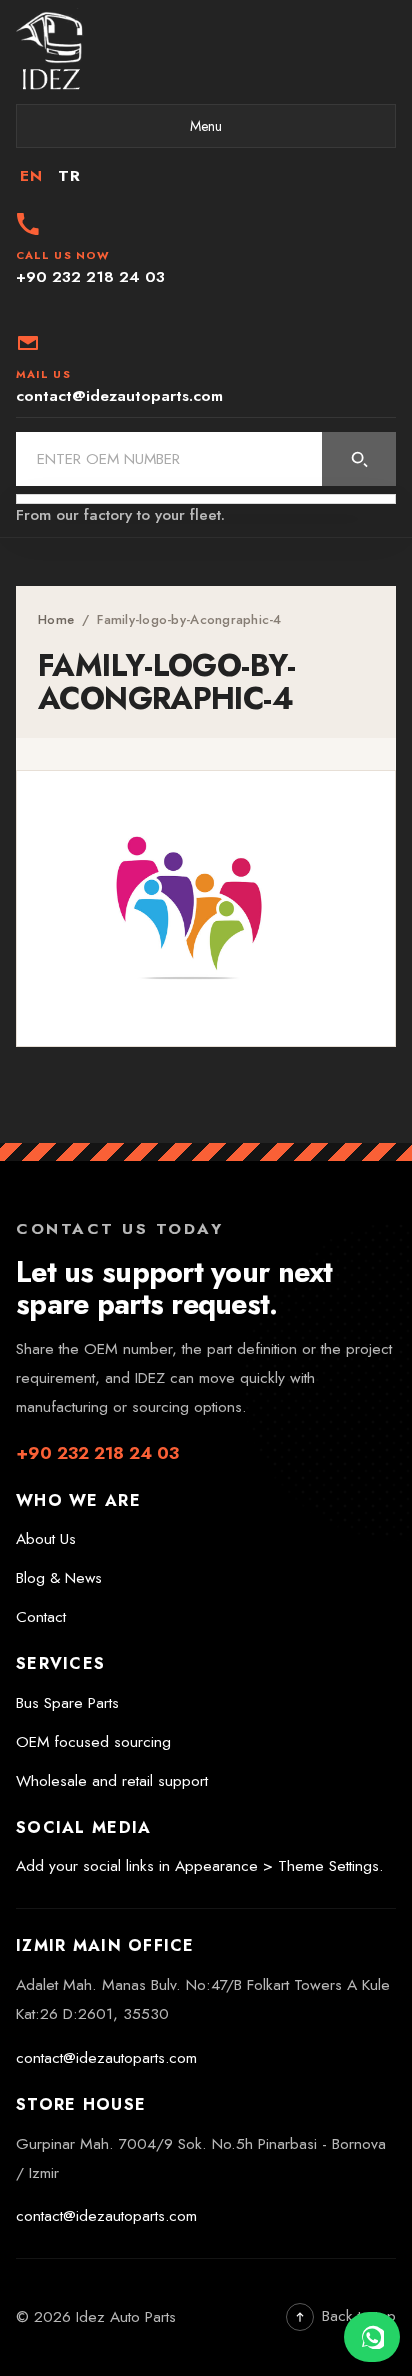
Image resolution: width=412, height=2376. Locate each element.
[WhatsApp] (372, 2337)
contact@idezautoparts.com (106, 2058)
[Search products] (359, 459)
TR (69, 176)
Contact (41, 1617)
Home (56, 619)
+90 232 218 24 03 (97, 1453)
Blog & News (59, 1578)
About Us (46, 1539)
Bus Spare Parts (67, 1703)
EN (31, 176)
